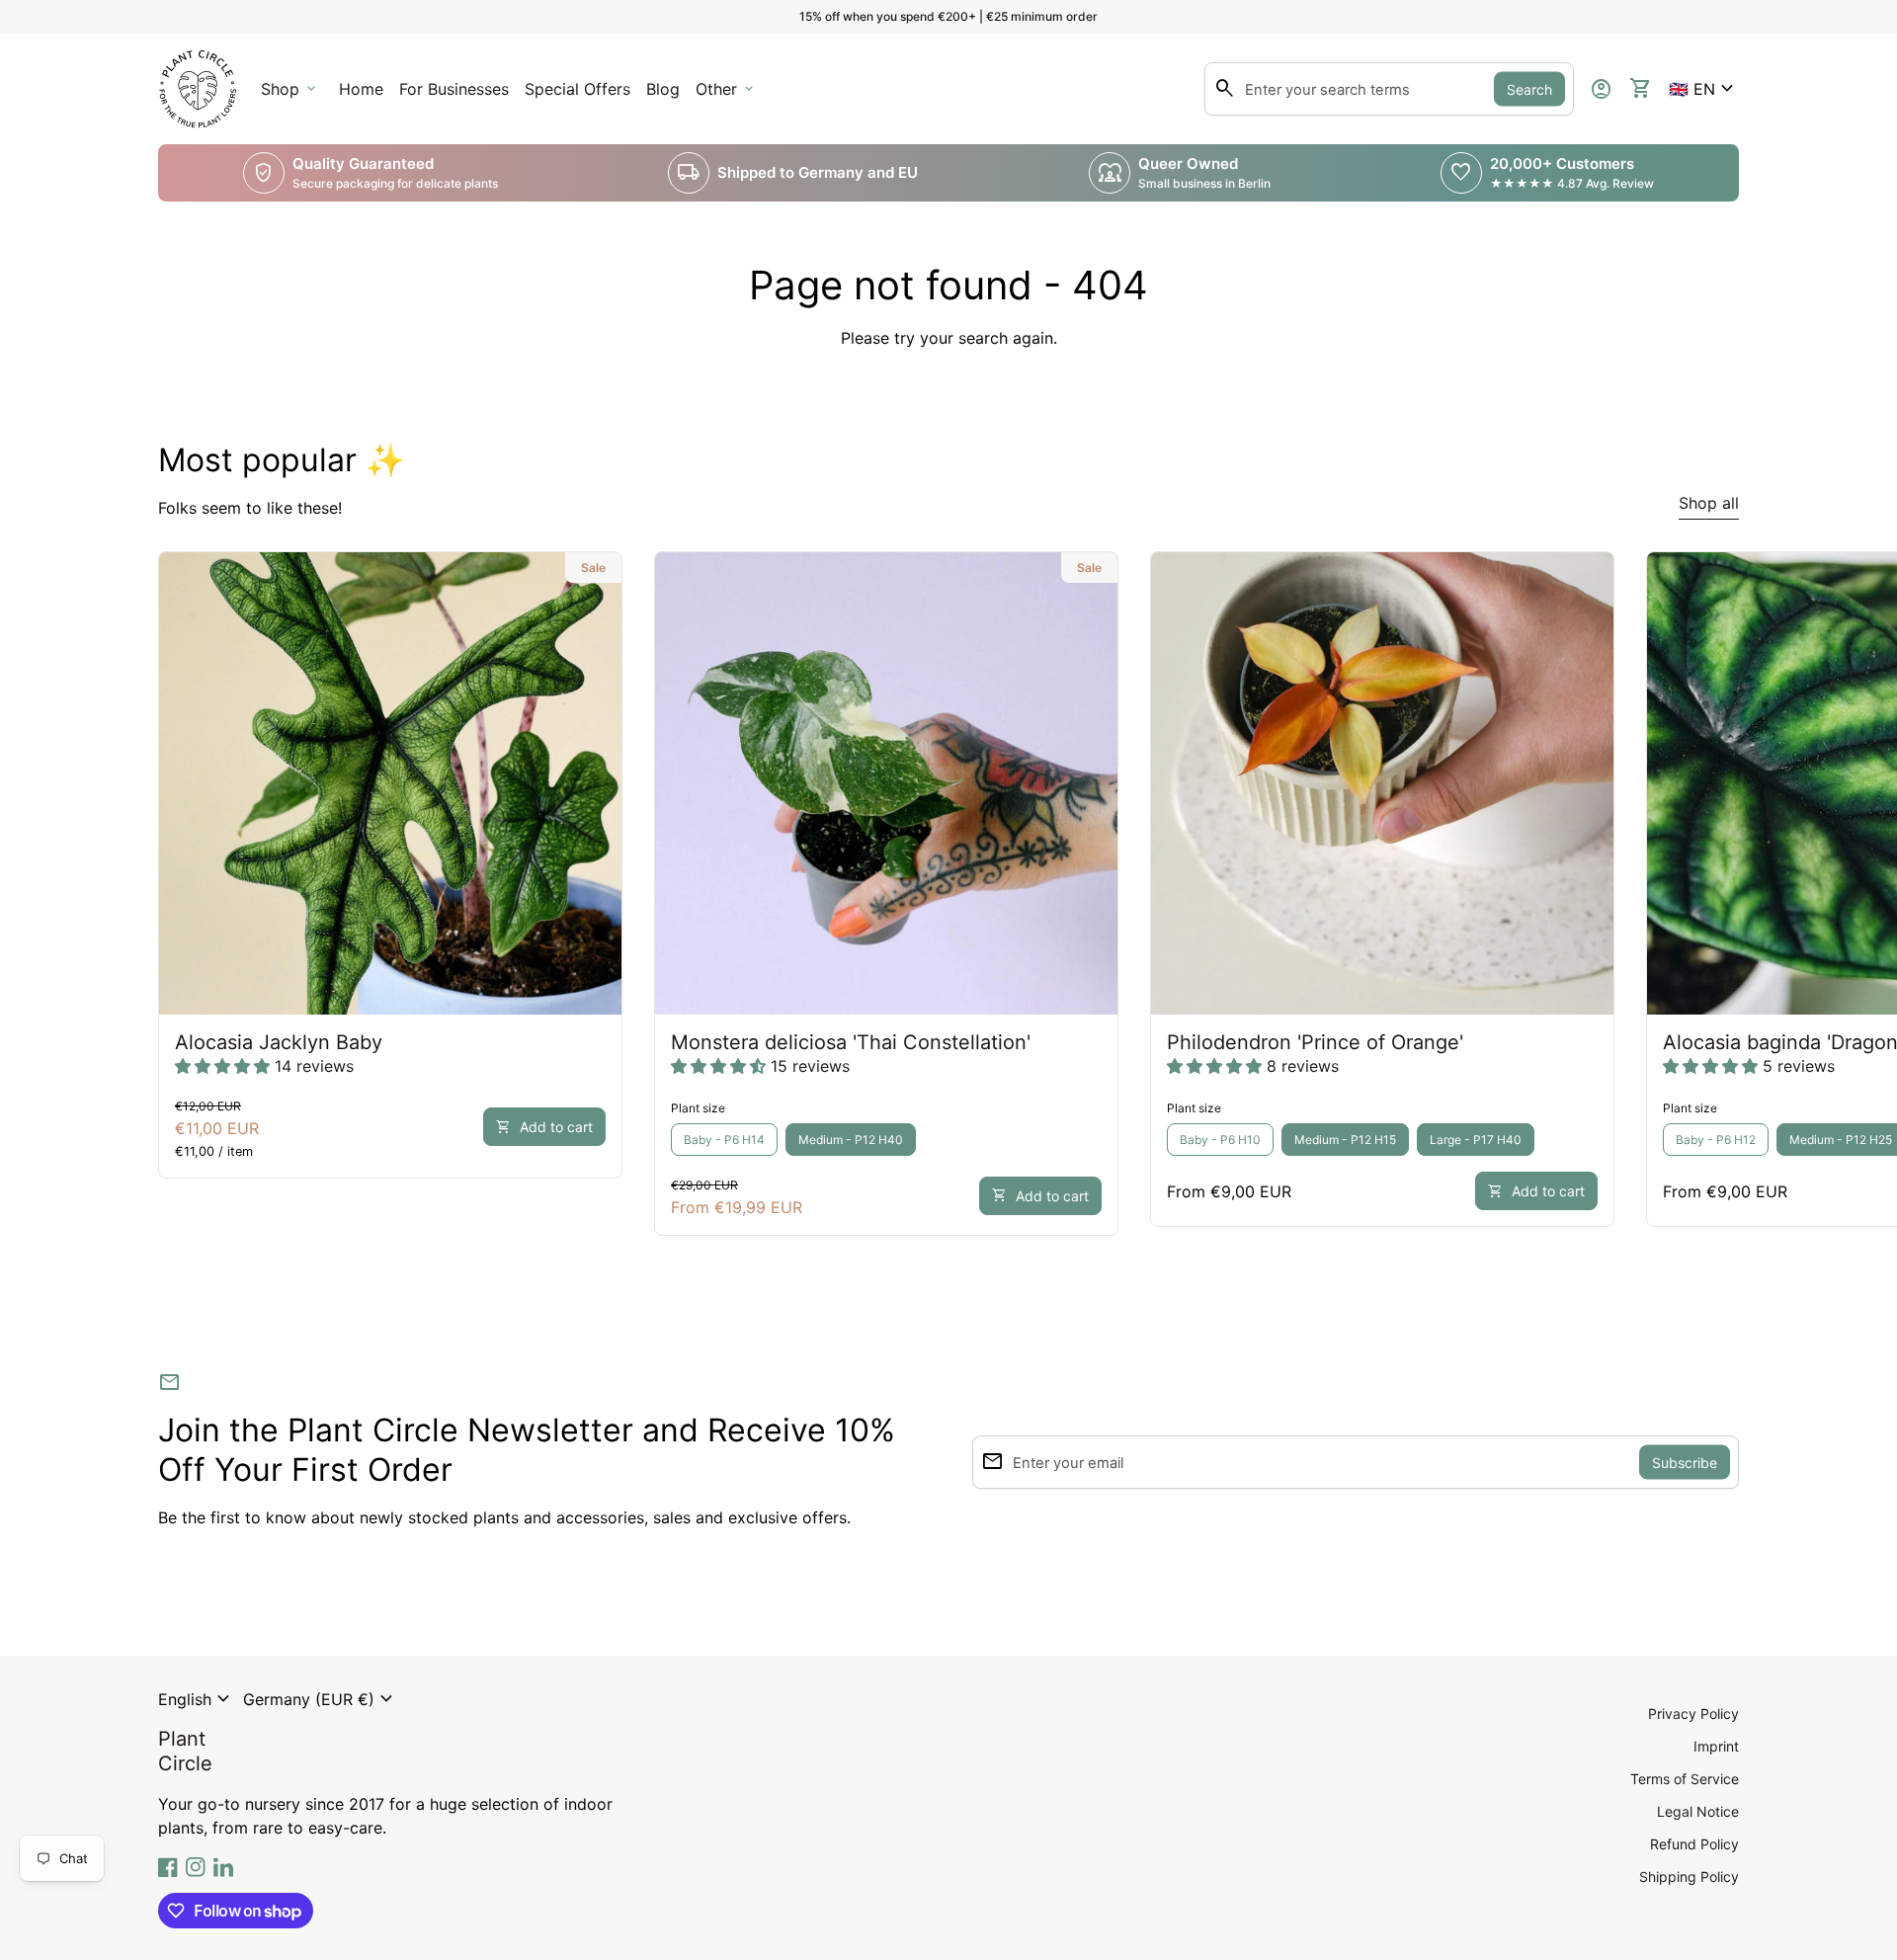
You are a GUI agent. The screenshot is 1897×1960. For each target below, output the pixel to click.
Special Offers (577, 89)
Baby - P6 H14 (724, 1140)
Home (361, 89)
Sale (593, 568)
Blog (663, 89)
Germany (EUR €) (321, 1699)
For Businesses (457, 95)
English (197, 1699)
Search (1529, 89)
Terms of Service (1685, 1779)
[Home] (198, 87)
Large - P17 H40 (1476, 1140)
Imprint (1716, 1746)
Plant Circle (185, 1751)
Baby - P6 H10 (1220, 1140)
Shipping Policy (1689, 1877)
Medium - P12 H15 (1345, 1140)
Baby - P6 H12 (1716, 1140)
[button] (1704, 89)
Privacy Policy (1693, 1714)
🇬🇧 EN (1704, 89)
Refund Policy (1694, 1844)
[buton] (197, 1699)
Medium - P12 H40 (851, 1140)
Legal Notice (1698, 1811)
